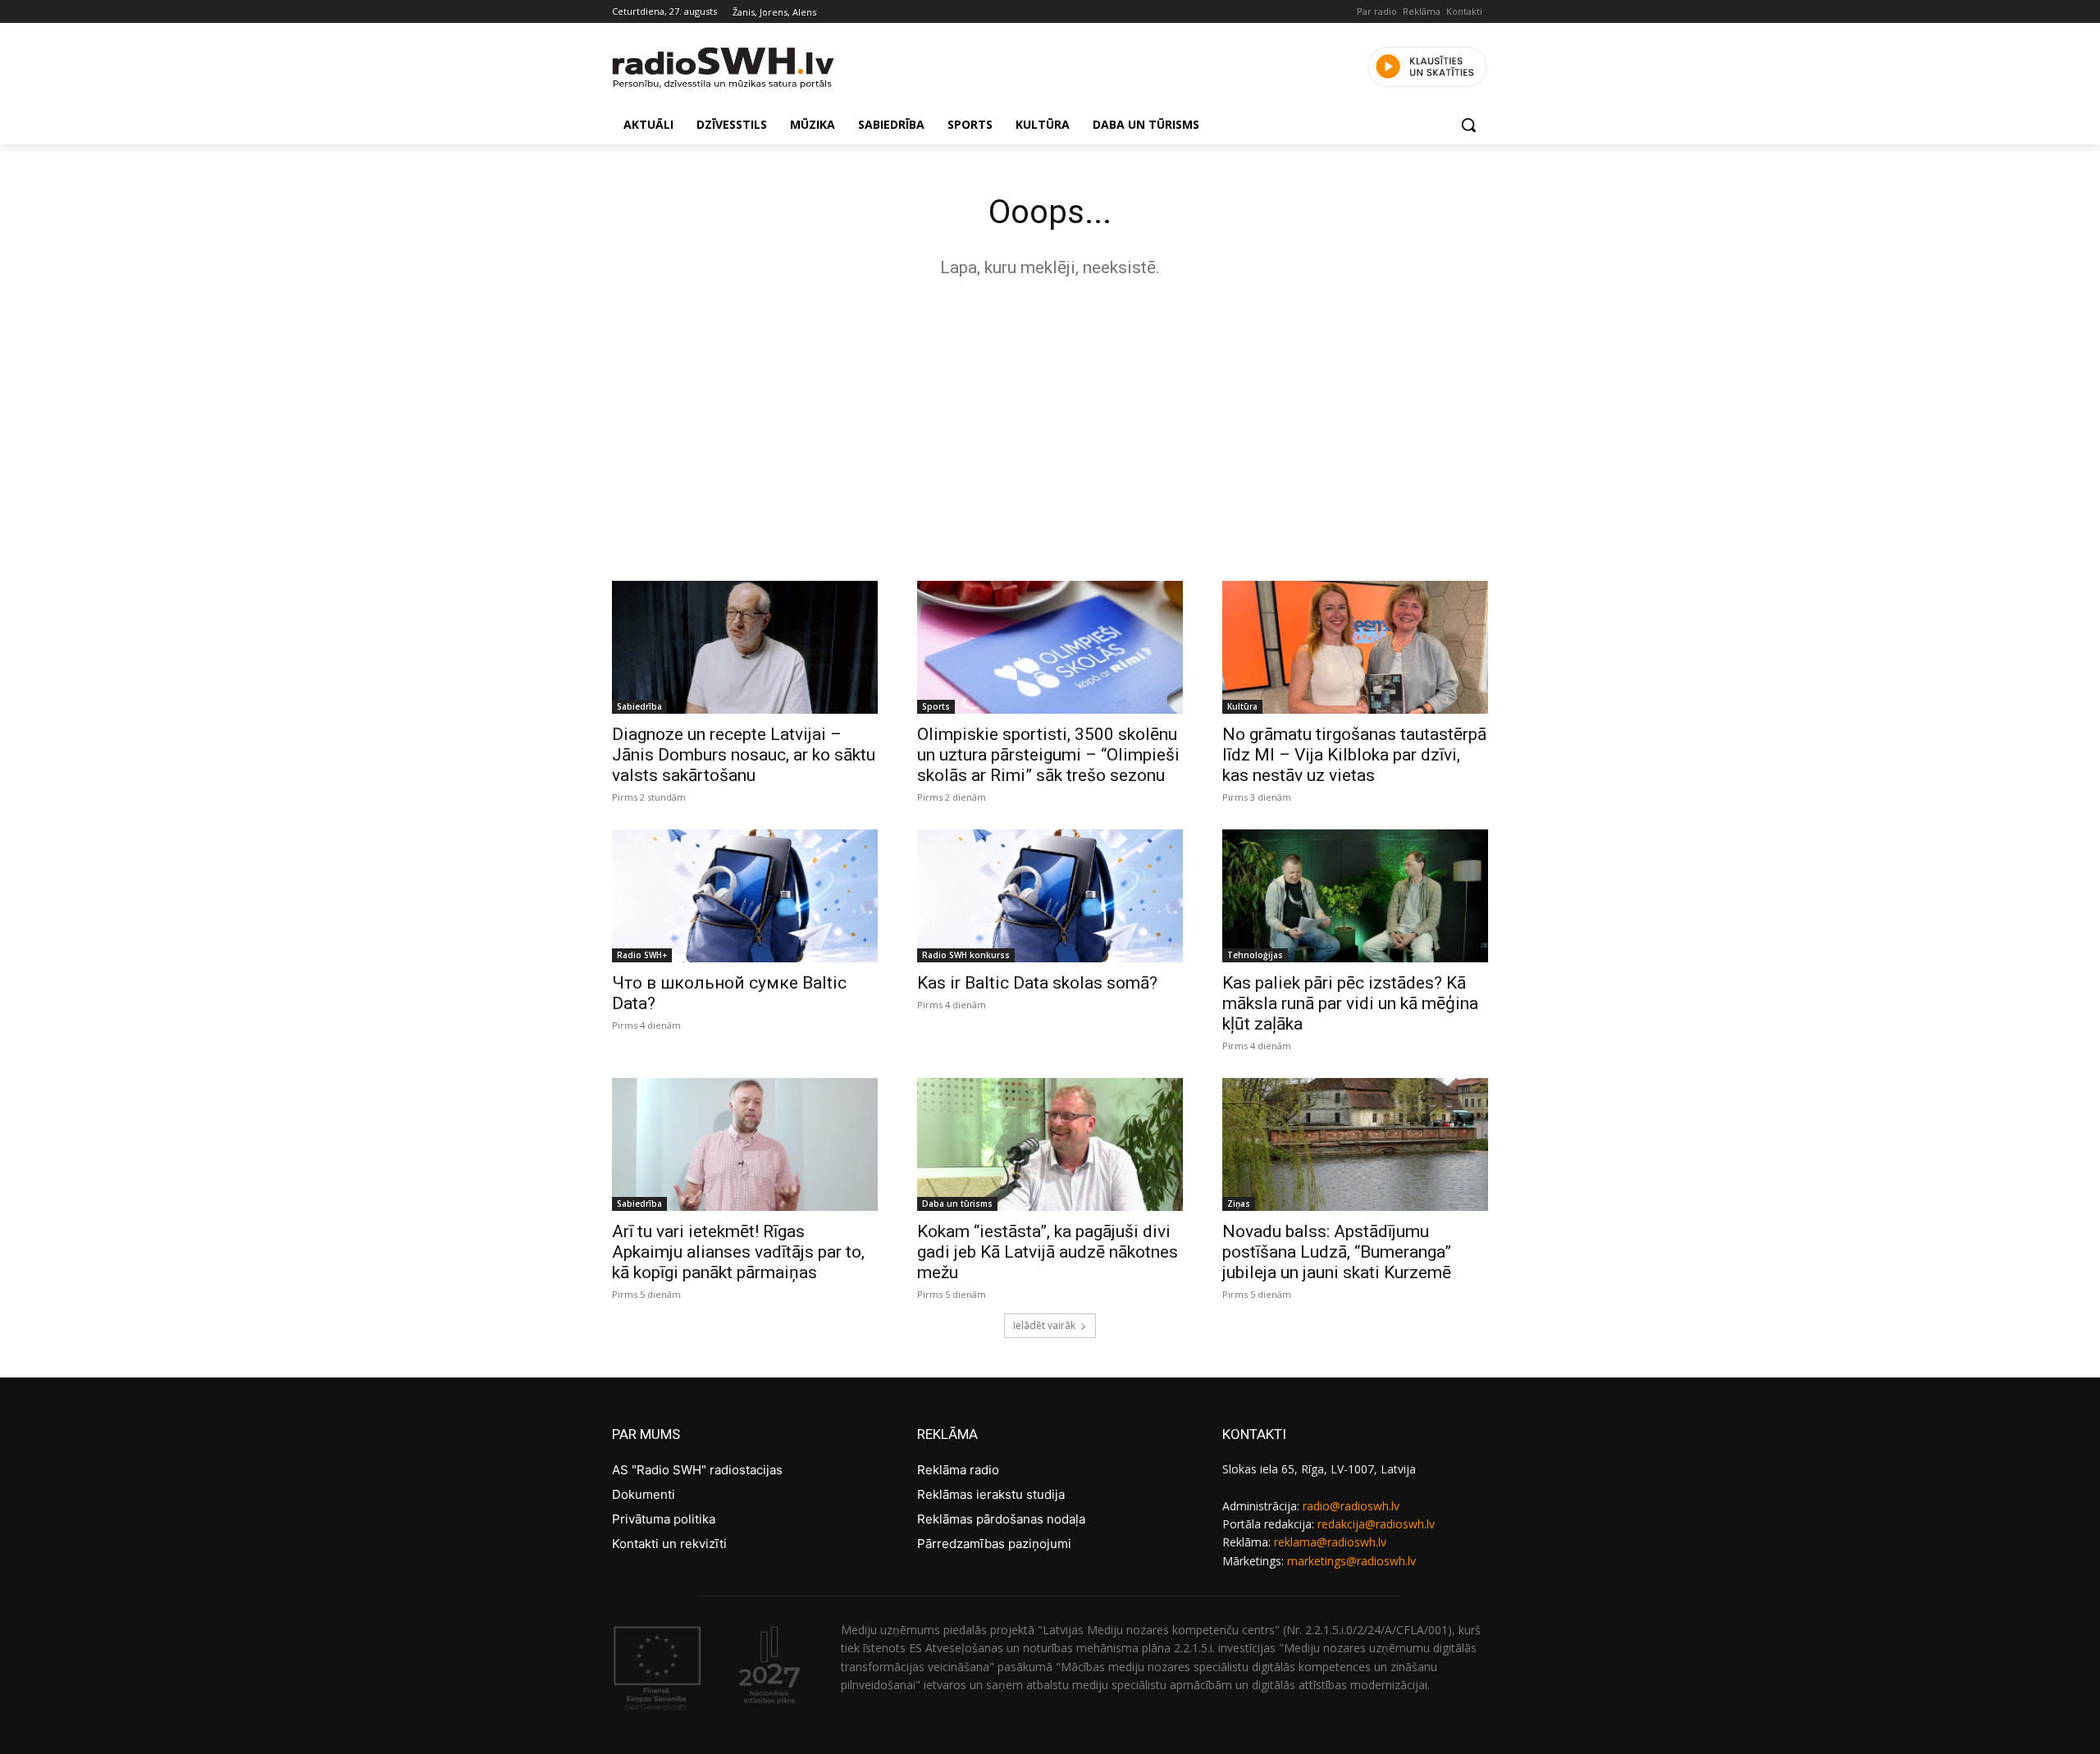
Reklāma (1422, 11)
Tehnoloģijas (1255, 955)
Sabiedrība (639, 706)
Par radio (1377, 11)
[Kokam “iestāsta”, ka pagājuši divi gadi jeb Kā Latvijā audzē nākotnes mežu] (1050, 1144)
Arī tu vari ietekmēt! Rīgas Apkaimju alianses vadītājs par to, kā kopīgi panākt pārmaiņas (738, 1252)
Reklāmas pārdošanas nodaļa (1001, 1519)
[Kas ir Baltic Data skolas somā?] (1050, 896)
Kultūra (1242, 706)
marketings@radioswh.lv (1351, 1561)
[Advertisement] (1050, 425)
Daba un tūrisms (957, 1204)
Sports (936, 706)
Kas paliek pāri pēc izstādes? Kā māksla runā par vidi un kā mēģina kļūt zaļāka (1350, 1003)
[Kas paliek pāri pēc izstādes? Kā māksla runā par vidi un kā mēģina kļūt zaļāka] (1355, 896)
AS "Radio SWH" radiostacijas (697, 1470)
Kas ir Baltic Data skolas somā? (1037, 983)
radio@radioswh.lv (1351, 1506)
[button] (1468, 125)
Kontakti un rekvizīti (669, 1544)
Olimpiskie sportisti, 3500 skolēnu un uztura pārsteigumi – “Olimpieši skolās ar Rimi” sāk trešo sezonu (1048, 755)
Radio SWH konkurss (966, 955)
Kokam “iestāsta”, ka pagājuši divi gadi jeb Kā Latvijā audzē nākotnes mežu (1048, 1252)
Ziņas (1239, 1204)
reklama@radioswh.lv (1330, 1542)
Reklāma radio (958, 1470)
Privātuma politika (664, 1519)
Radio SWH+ (642, 955)
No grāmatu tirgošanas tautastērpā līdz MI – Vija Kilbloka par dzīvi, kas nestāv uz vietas (1354, 755)
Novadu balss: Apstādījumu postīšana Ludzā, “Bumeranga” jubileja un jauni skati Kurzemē (1337, 1252)
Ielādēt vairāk (1044, 1325)
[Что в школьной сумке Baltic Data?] (745, 896)
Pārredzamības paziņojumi (994, 1544)
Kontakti (1464, 11)
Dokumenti (644, 1494)
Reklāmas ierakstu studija (991, 1494)
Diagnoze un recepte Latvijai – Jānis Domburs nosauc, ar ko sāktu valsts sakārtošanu (744, 755)
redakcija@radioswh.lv (1376, 1524)
